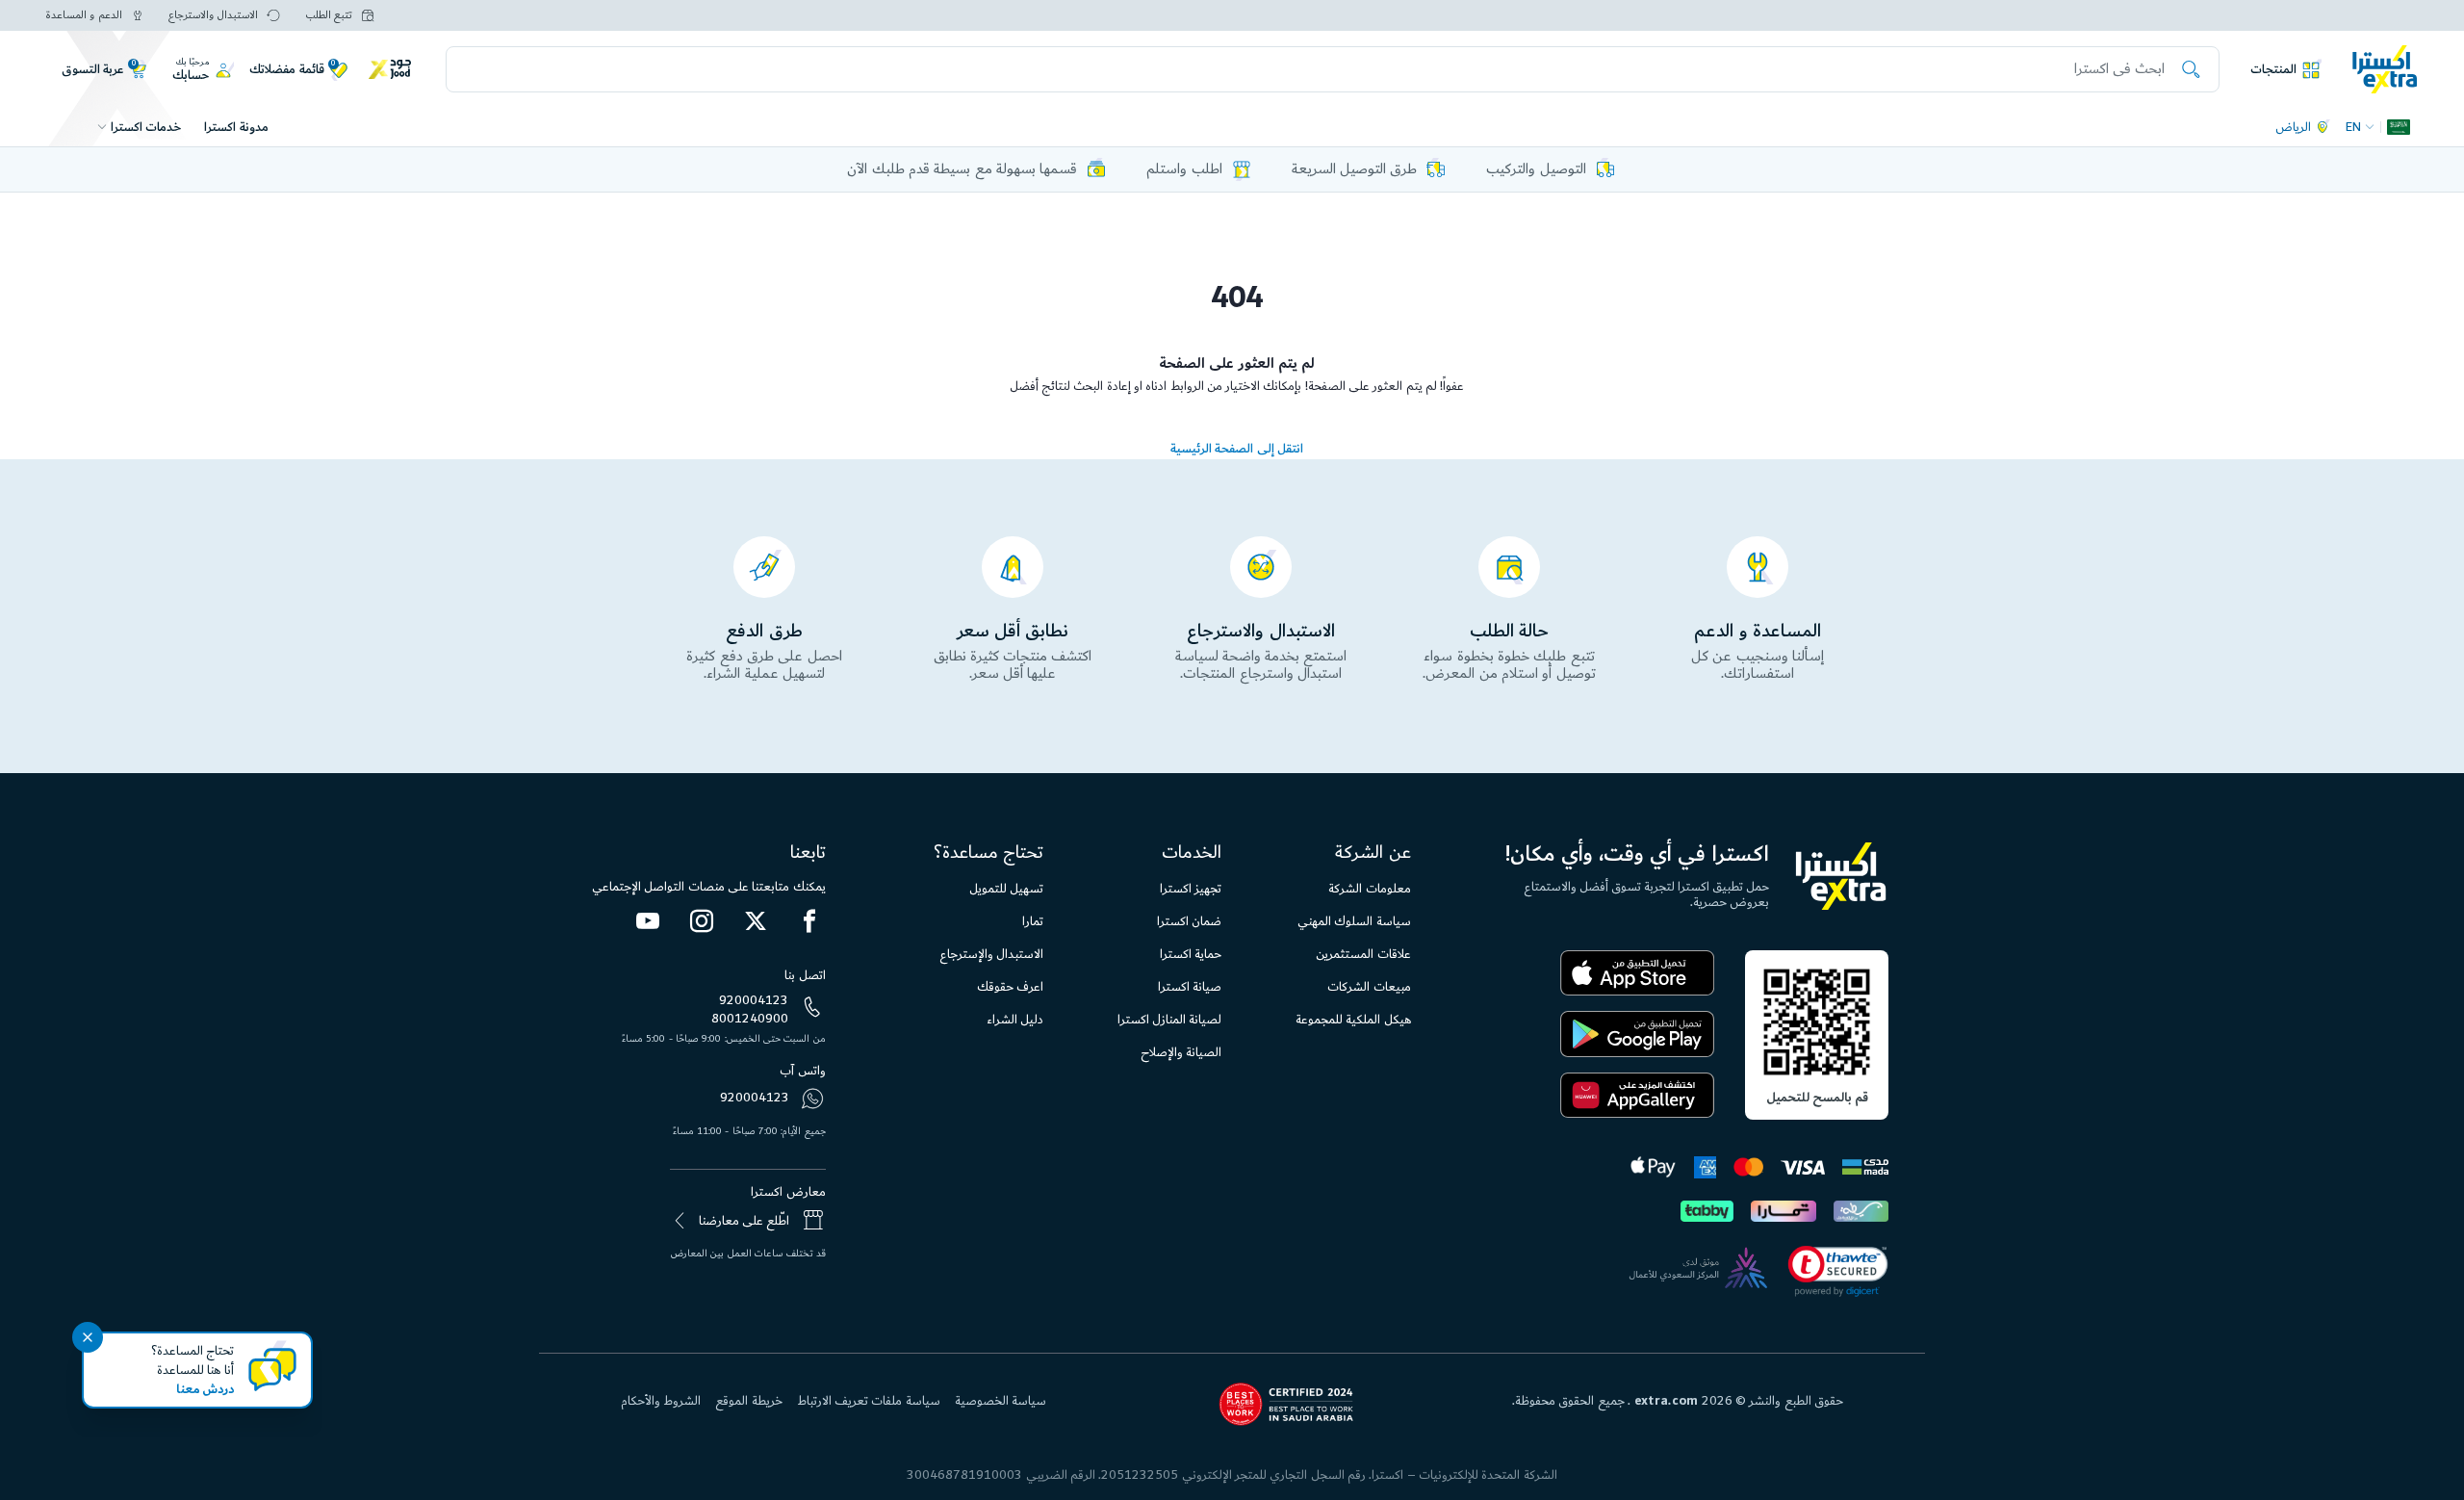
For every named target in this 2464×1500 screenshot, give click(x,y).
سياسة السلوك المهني (1354, 921)
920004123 (754, 1000)
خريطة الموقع (748, 1401)
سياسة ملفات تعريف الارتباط (869, 1401)
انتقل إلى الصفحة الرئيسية (1237, 449)
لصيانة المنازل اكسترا (1170, 1020)
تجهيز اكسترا (1191, 889)
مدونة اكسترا (236, 127)
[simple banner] (2385, 68)
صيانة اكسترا (1190, 987)
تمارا (1033, 921)
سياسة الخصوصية (1001, 1401)
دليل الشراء (1015, 1020)
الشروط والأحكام (661, 1401)
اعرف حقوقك (1010, 987)
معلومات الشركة (1369, 889)
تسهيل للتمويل (1006, 889)
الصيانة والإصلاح (1181, 1052)
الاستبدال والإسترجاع (991, 954)
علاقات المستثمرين (1363, 954)
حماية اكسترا (1191, 954)
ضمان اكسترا (1189, 921)
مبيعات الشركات (1369, 987)
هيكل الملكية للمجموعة (1353, 1020)
